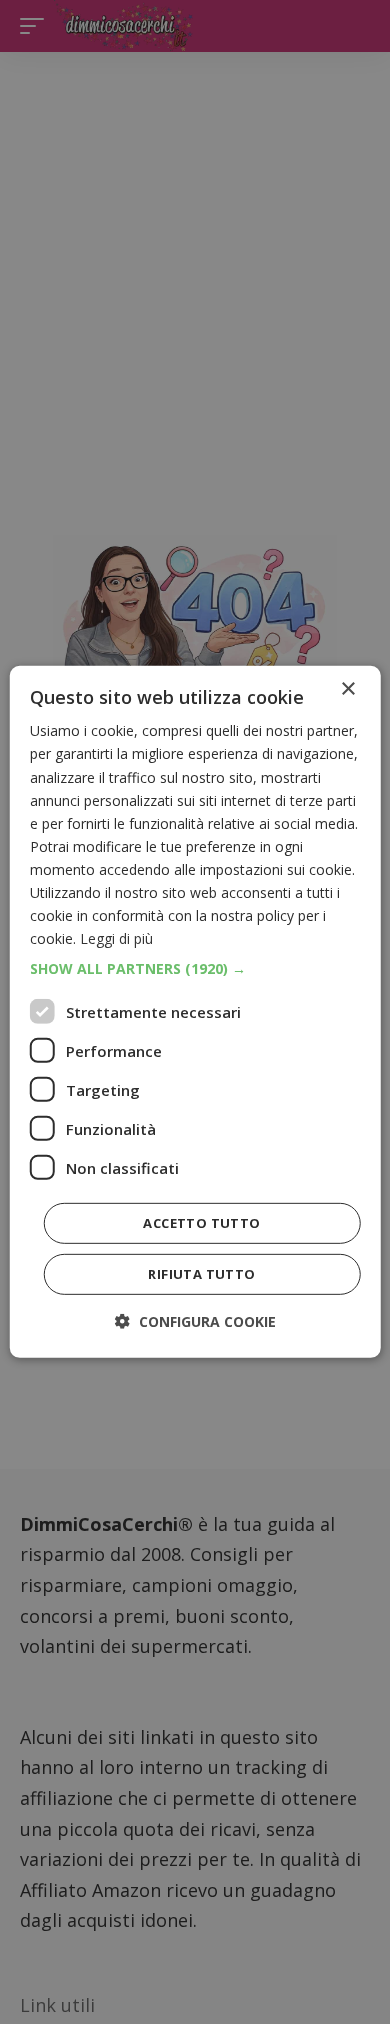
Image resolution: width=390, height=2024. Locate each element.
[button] (195, 969)
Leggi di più (116, 938)
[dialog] (195, 1012)
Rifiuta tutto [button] (201, 1274)
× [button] (347, 689)
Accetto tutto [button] (201, 1223)
